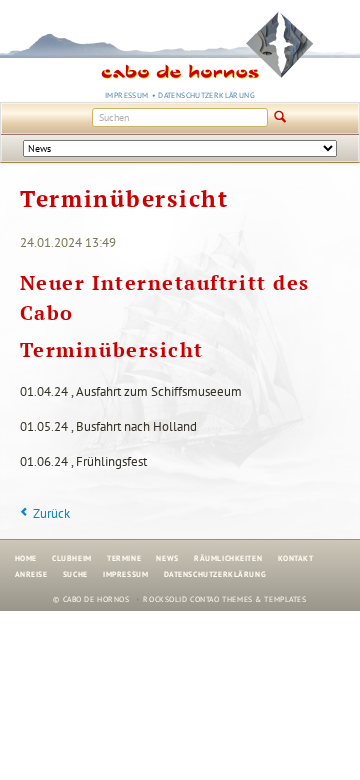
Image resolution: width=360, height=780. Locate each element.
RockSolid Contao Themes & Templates (224, 599)
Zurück (51, 513)
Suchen (280, 118)
